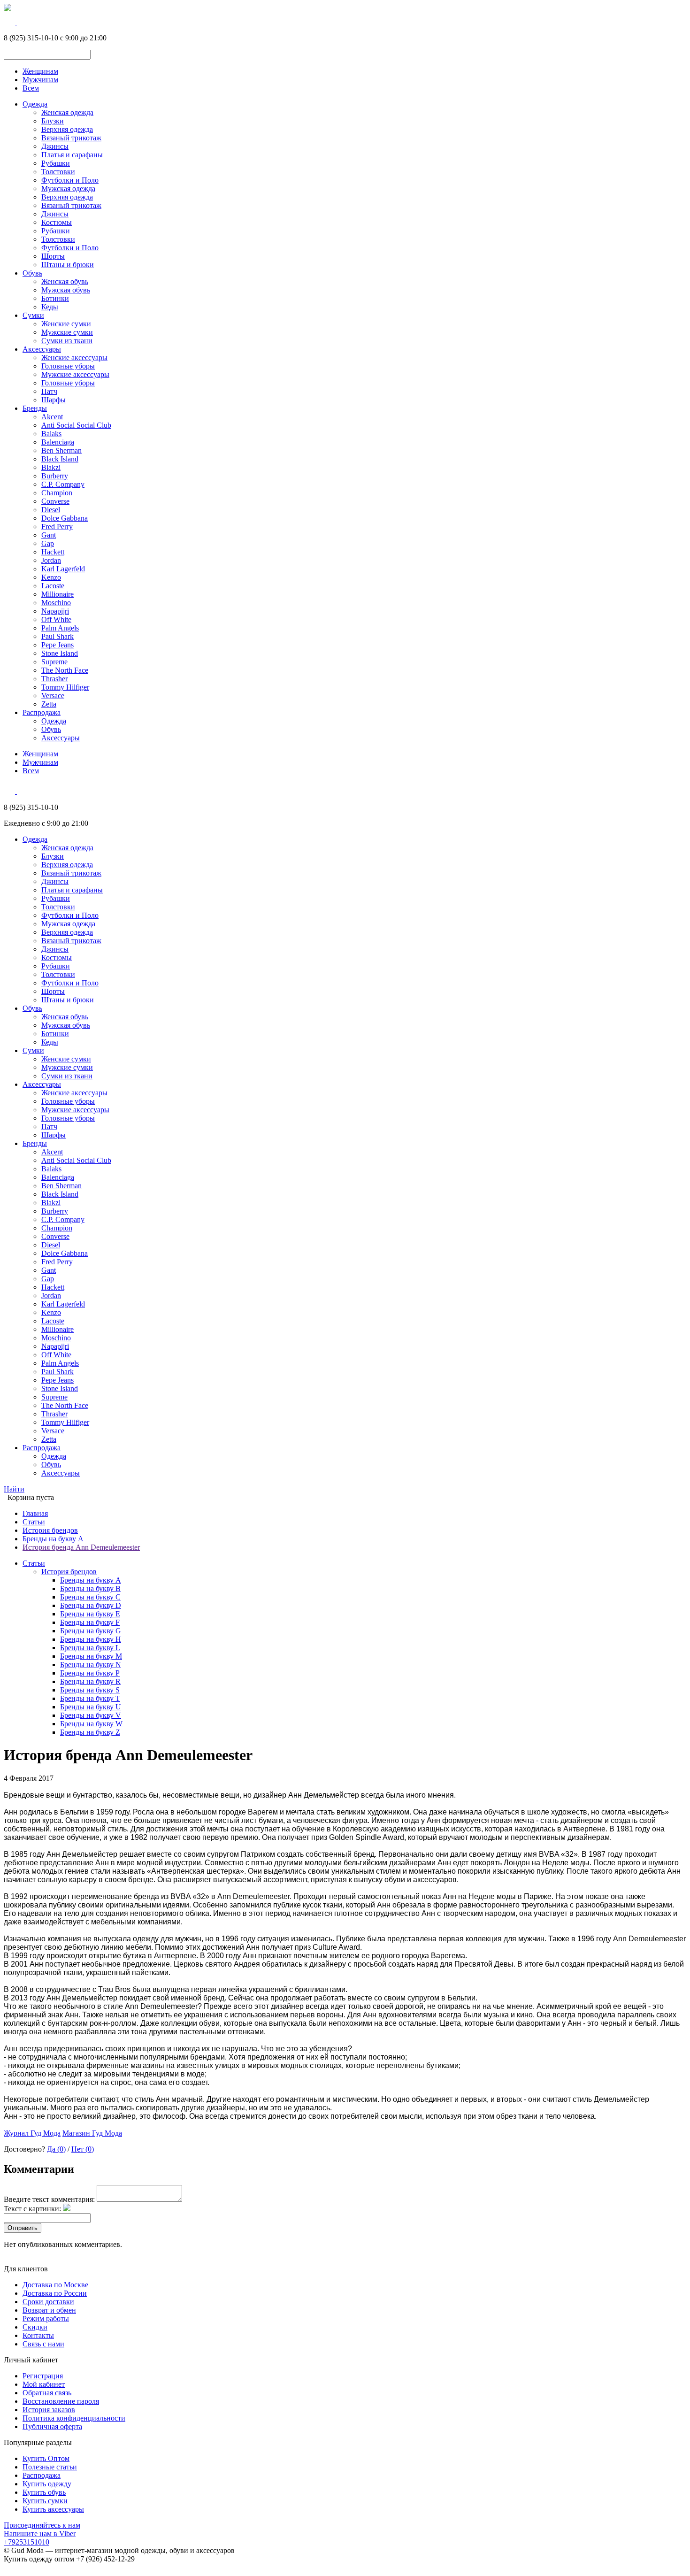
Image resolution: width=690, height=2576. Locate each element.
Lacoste (53, 586)
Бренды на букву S (90, 1690)
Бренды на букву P (90, 1673)
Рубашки (56, 163)
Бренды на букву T (90, 1698)
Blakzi (51, 467)
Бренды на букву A (53, 1539)
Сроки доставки (48, 2302)
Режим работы (46, 2318)
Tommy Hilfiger (65, 687)
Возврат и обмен (49, 2310)
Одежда (35, 104)
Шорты (53, 256)
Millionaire (57, 594)
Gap (48, 543)
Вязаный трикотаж (71, 138)
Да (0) (56, 2149)
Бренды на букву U (91, 1707)
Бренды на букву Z (90, 1732)
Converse (55, 501)
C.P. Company (63, 484)
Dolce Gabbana (65, 518)
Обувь (32, 273)
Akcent (52, 417)
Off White (56, 619)
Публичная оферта (52, 2426)
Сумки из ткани (67, 341)
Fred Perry (57, 527)
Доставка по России (55, 2293)
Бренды (35, 408)
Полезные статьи (50, 2467)
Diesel (51, 510)
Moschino (56, 603)
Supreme (54, 662)
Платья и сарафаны (72, 155)
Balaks (51, 434)
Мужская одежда (68, 188)
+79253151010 (27, 2542)
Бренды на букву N (91, 1665)
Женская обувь (65, 281)
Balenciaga (58, 442)
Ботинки (55, 298)
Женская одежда (67, 112)
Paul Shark (57, 636)
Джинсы (55, 146)
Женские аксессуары (74, 358)
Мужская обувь (66, 290)
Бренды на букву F (90, 1622)
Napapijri (55, 611)
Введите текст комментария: (49, 2199)
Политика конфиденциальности (74, 2418)
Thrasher (54, 679)
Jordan (51, 560)
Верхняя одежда (67, 129)
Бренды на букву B (90, 1588)
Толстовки (58, 172)
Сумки (33, 315)
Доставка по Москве (55, 2285)
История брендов (50, 1530)
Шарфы (54, 400)
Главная (35, 1513)
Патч (49, 391)
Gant (49, 535)
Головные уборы (68, 366)
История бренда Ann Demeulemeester (81, 1547)
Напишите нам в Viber (40, 2534)
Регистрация (43, 2376)
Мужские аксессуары (75, 374)
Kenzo (51, 577)
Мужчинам (40, 80)
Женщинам (40, 71)
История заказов (49, 2410)
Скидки (35, 2327)
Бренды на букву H (91, 1639)
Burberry (55, 476)
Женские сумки (66, 324)
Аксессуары (42, 349)
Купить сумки (45, 2501)
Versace (53, 696)
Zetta (49, 704)
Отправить (23, 2228)
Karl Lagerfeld (63, 569)
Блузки (53, 121)
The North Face (65, 670)
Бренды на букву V (91, 1715)
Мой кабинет (44, 2384)
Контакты (38, 2335)
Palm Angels (60, 628)
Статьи (34, 1522)
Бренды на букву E (90, 1614)
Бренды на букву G (91, 1631)
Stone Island (60, 653)
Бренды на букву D (91, 1605)
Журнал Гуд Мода (32, 2133)
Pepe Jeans (57, 645)
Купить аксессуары (53, 2509)
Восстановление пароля (61, 2401)
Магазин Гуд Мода (92, 2133)
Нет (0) (83, 2149)
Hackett (53, 552)
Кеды (50, 307)
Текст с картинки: (32, 2209)
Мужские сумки (67, 332)
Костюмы (57, 222)
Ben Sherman (61, 450)
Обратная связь (47, 2393)
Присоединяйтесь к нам (42, 2525)
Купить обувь (44, 2492)
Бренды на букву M (91, 1656)
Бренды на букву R (90, 1681)
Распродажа (42, 712)
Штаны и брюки (68, 265)
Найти (14, 1489)
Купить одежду (47, 2484)
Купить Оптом (46, 2458)
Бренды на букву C (90, 1597)
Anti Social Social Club (76, 425)
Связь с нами (43, 2344)
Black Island (60, 459)
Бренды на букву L (90, 1648)
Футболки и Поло (70, 180)
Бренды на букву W (91, 1724)
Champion (57, 493)
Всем (31, 88)
